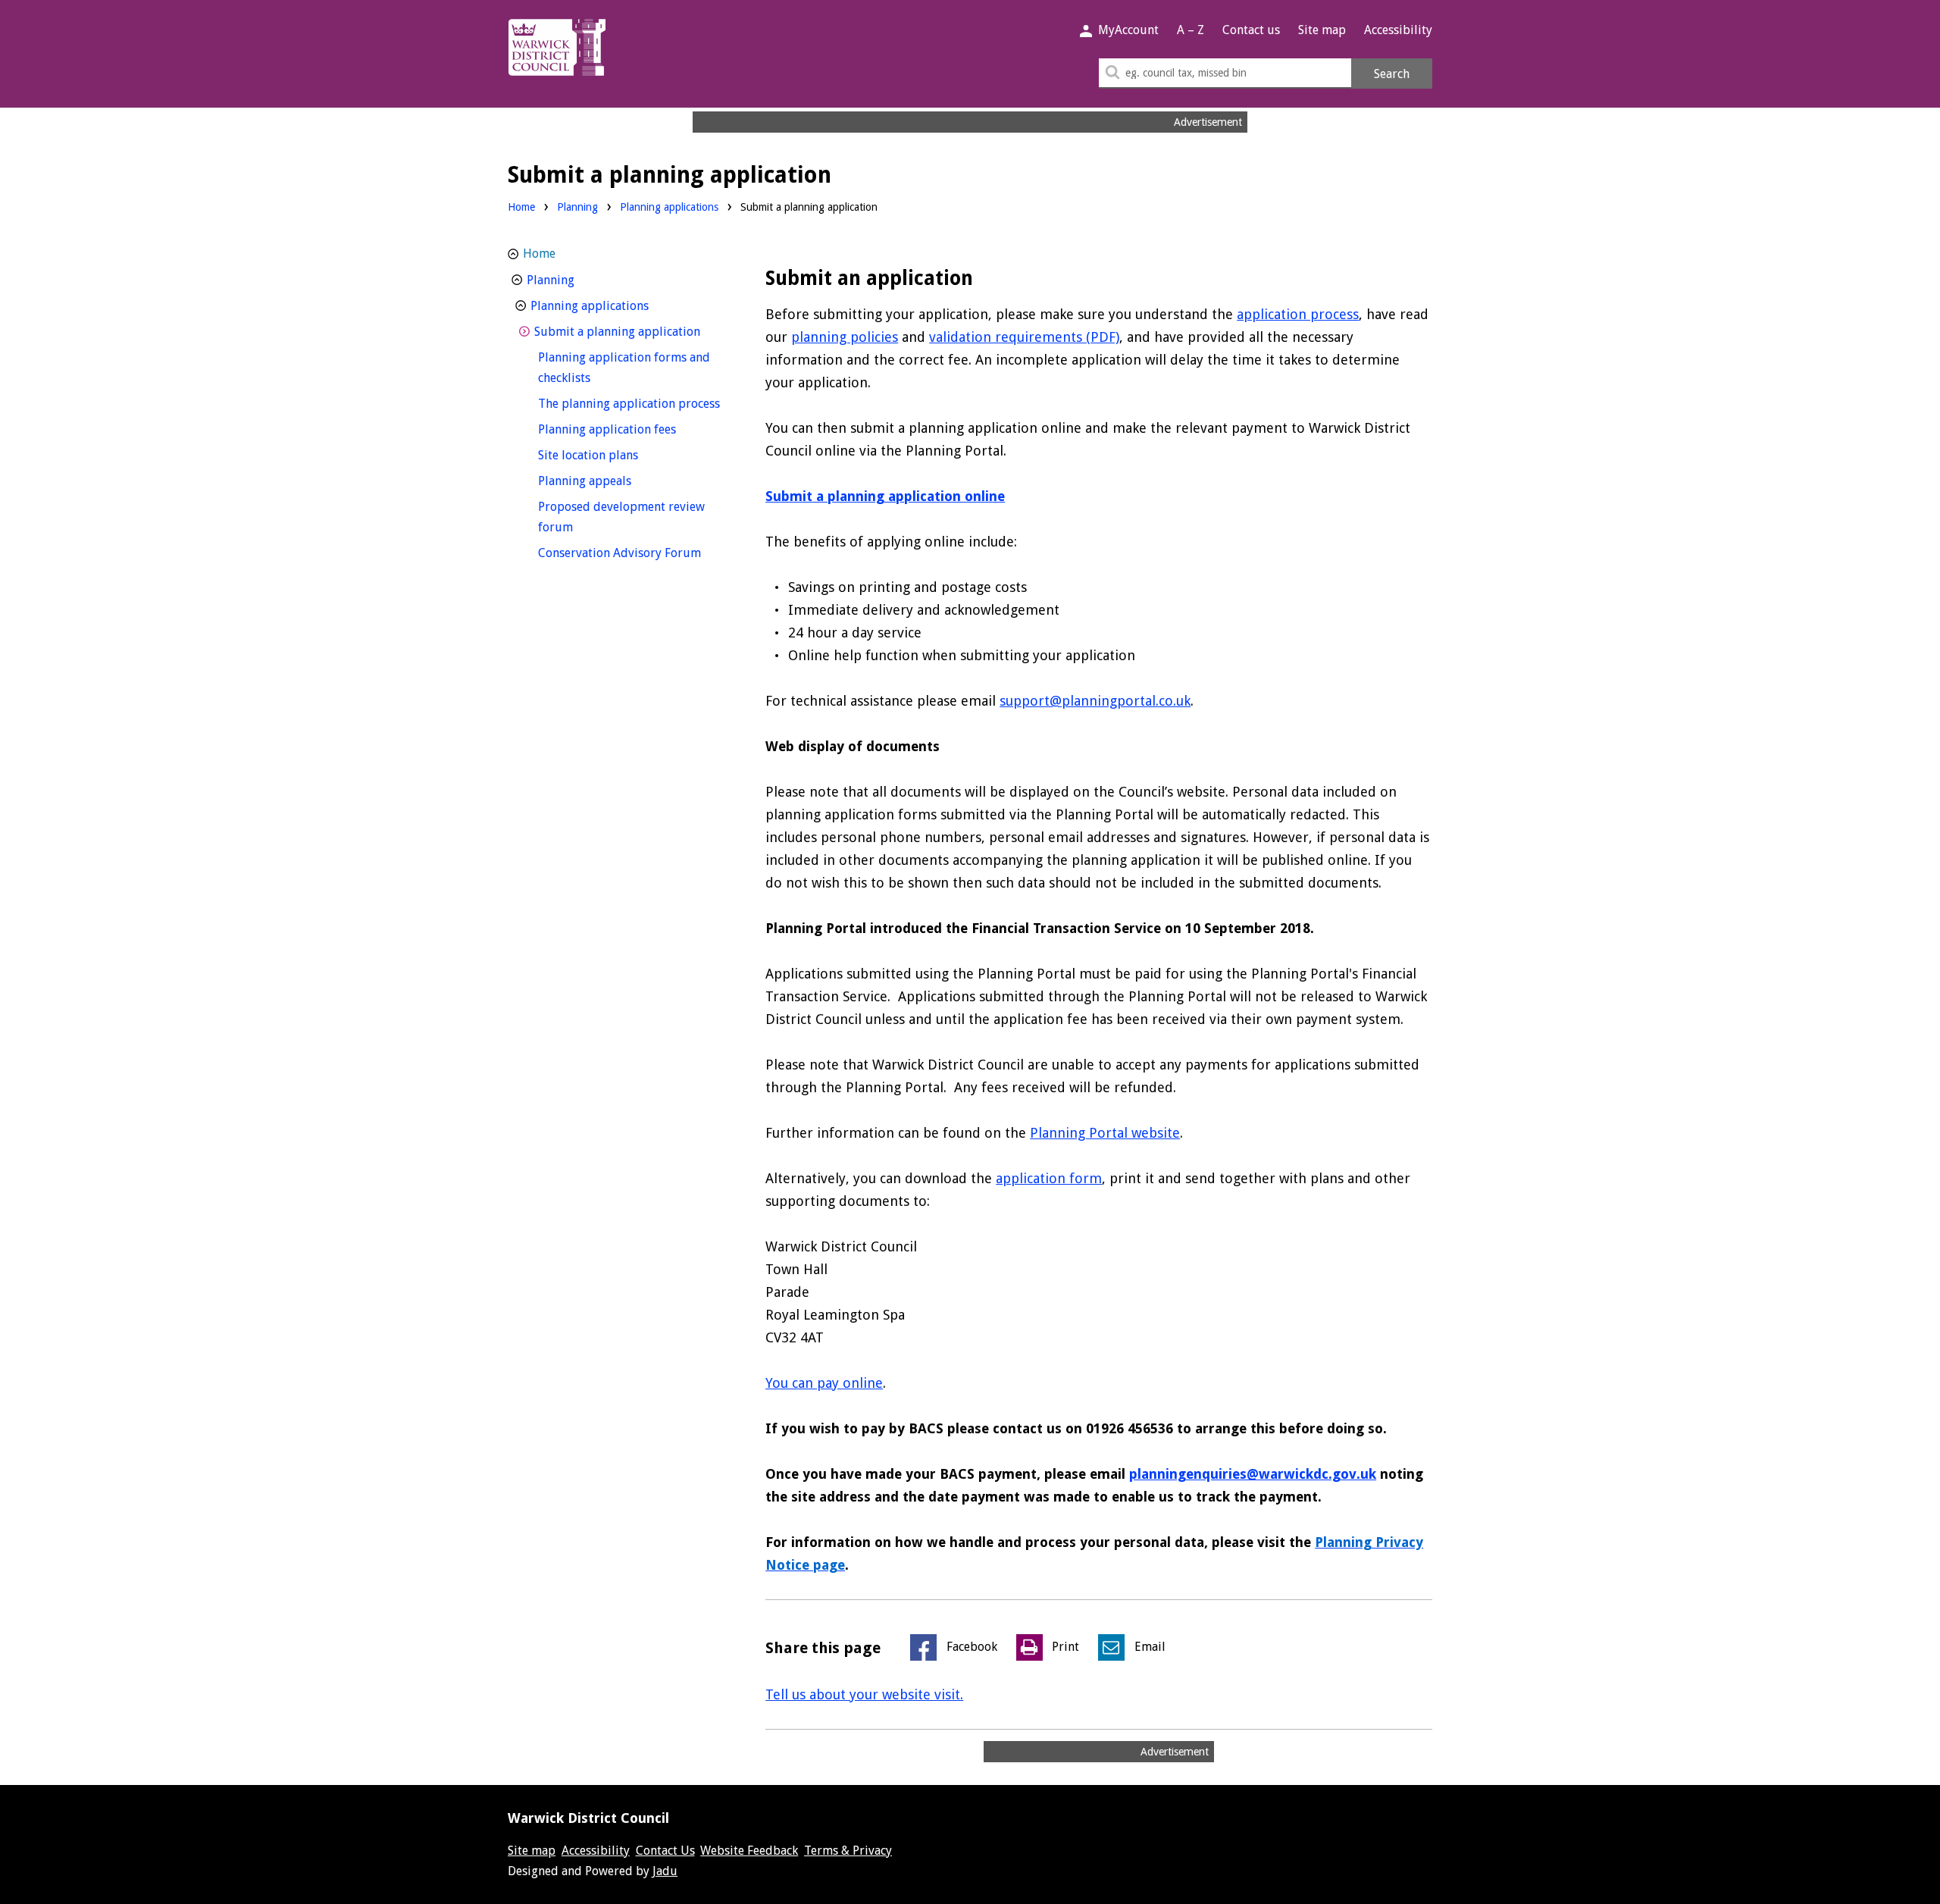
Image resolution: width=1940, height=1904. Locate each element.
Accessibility (1398, 30)
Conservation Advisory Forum (632, 553)
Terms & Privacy (848, 1851)
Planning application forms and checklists (624, 368)
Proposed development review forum (621, 517)
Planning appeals (613, 481)
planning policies (845, 337)
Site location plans (616, 455)
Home (521, 207)
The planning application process (632, 403)
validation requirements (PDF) (1024, 337)
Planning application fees (632, 429)
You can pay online (824, 1383)
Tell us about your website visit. (864, 1694)
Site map (1322, 30)
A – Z (1191, 30)
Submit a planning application (630, 331)
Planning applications (669, 207)
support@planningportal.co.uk (1095, 701)
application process (1298, 314)
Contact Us (665, 1851)
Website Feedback (749, 1851)
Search (1392, 74)
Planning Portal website (1105, 1133)
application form (1049, 1178)
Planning (577, 207)
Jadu (665, 1871)
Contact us (1251, 30)
